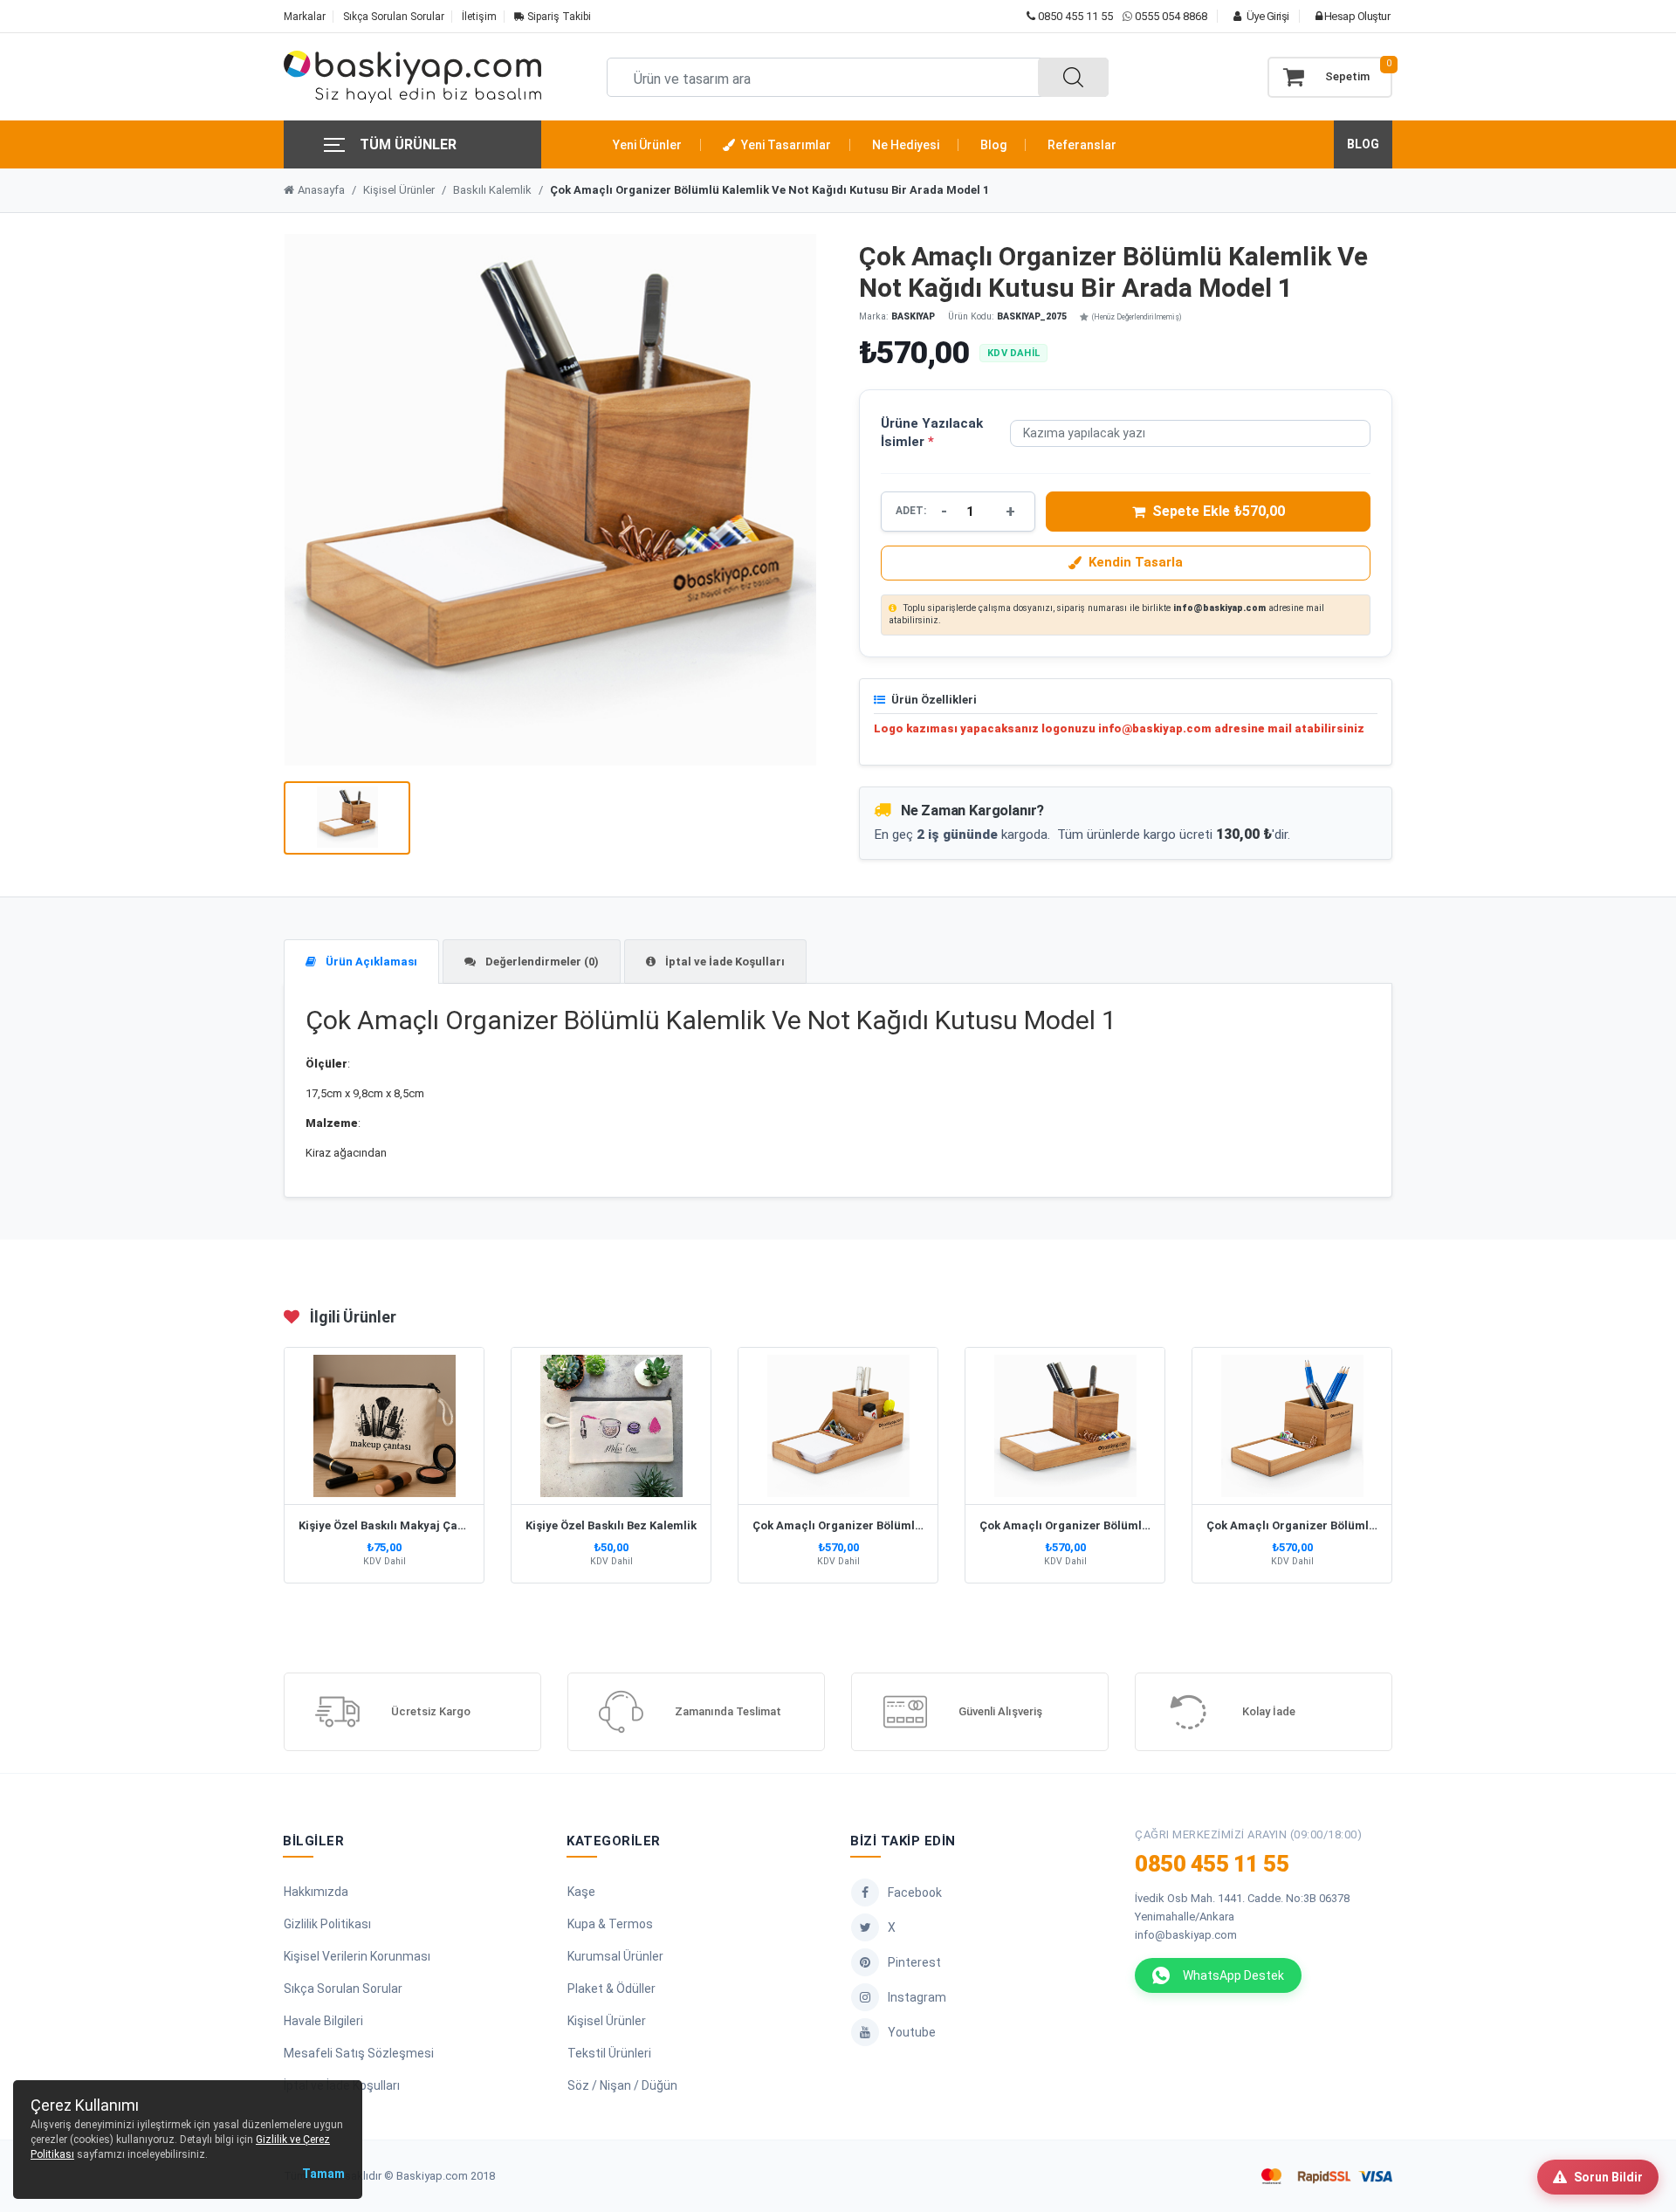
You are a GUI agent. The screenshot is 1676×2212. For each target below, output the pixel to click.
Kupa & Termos (610, 1924)
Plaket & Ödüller (611, 1989)
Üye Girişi (1267, 16)
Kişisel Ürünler (399, 190)
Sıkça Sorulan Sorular (394, 17)
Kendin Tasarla (1136, 562)
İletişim (479, 17)
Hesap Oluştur (1356, 16)
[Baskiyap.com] (412, 77)
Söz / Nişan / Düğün (622, 2085)
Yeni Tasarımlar (785, 145)
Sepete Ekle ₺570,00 (1219, 511)
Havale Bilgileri (323, 2021)
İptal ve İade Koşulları (724, 962)
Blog (993, 145)
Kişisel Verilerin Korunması (357, 1956)
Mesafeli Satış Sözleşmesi (359, 2053)
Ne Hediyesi (906, 145)
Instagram (917, 1997)
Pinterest (914, 1962)
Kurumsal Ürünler (615, 1956)
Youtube (912, 2032)
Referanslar (1082, 145)
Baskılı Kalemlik (492, 190)
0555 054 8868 (1171, 16)
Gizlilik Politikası (327, 1924)
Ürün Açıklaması (370, 962)
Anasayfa (321, 190)
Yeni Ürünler (647, 145)
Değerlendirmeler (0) (541, 962)
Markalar (305, 17)
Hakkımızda (316, 1892)
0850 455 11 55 (1074, 16)
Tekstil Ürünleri (609, 2053)
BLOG (1363, 144)
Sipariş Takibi (558, 17)
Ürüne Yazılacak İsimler (932, 433)
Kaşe (581, 1892)
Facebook (915, 1893)
